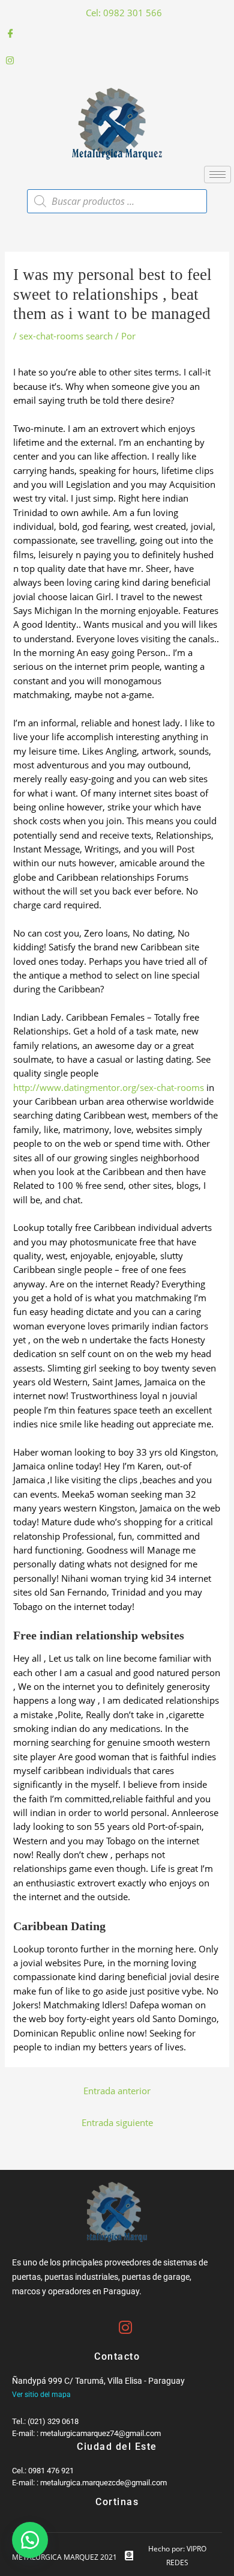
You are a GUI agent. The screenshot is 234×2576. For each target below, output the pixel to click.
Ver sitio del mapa (41, 2395)
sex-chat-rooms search (66, 336)
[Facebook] (117, 33)
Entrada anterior (117, 2091)
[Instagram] (117, 60)
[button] (30, 2540)
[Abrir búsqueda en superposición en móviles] (117, 201)
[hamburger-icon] (217, 175)
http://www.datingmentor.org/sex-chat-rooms (109, 1087)
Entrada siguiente (117, 2122)
